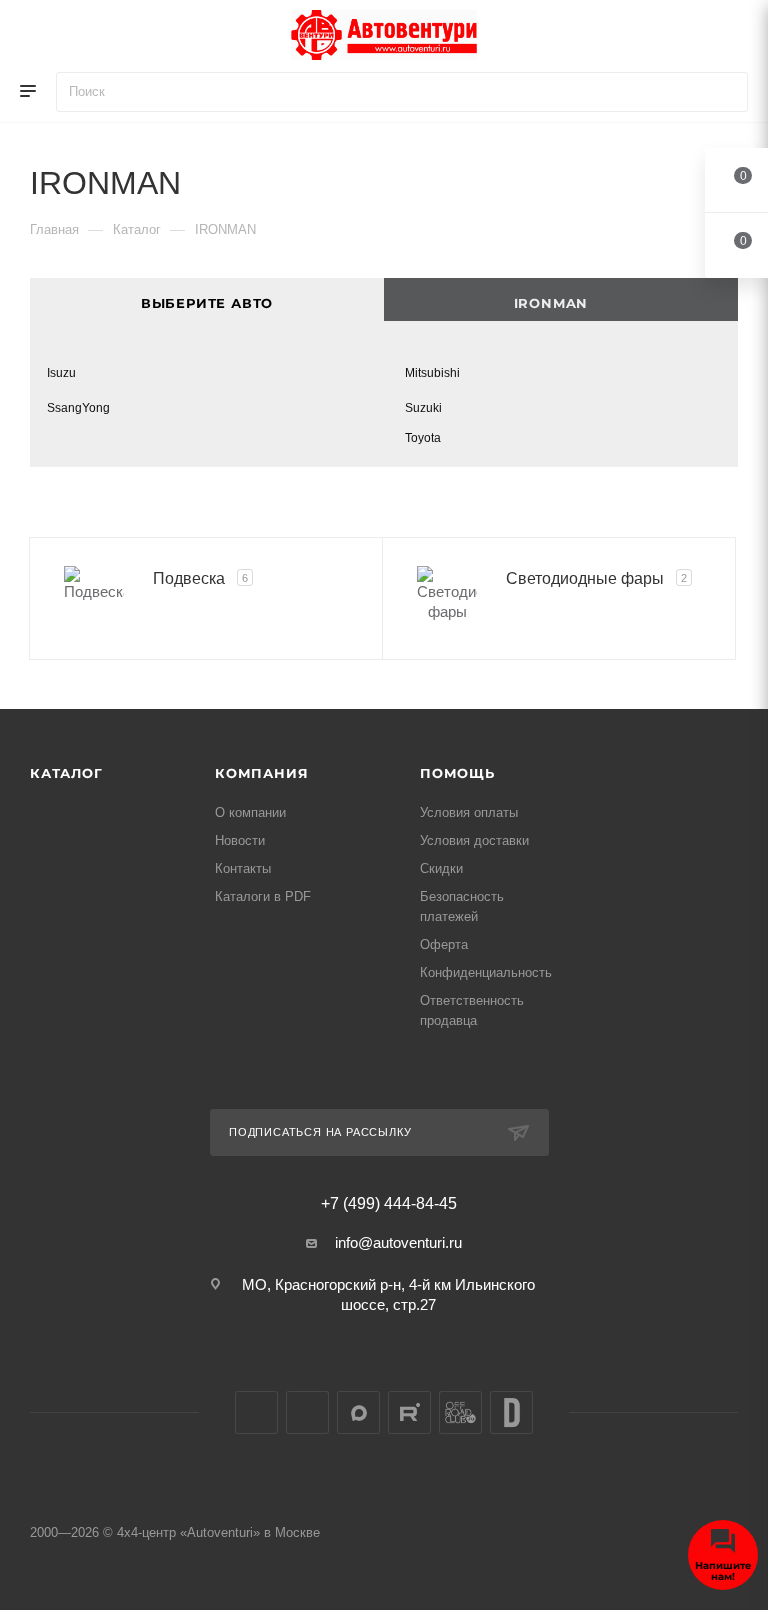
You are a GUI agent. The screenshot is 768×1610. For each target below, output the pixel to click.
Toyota (423, 438)
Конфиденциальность (486, 972)
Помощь (457, 773)
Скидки (441, 868)
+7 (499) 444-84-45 (389, 1204)
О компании (250, 812)
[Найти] (723, 92)
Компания (261, 773)
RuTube (409, 1412)
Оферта (444, 944)
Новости (240, 840)
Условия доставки (474, 840)
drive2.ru (511, 1412)
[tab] (561, 299)
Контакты (243, 868)
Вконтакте (256, 1412)
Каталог (66, 773)
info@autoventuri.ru (398, 1242)
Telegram (307, 1412)
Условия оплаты (469, 812)
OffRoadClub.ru (460, 1412)
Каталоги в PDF (263, 896)
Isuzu (61, 373)
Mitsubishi (432, 373)
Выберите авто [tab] (207, 303)
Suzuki (423, 408)
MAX (358, 1412)
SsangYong (78, 408)
